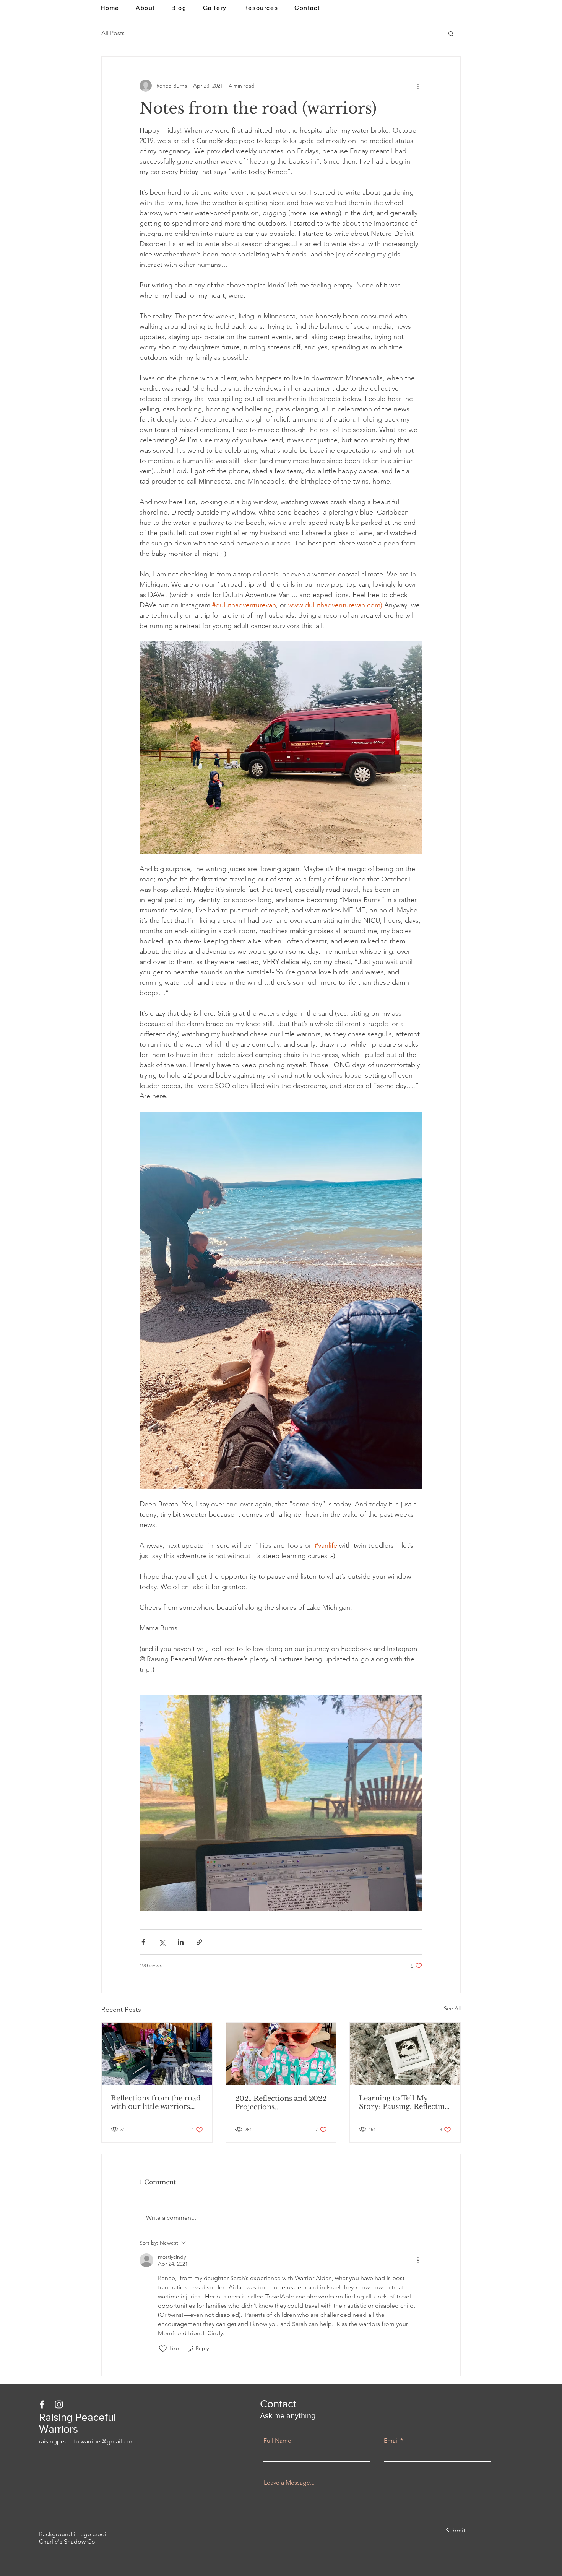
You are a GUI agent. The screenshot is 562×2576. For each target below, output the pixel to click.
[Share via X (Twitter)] (162, 1942)
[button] (451, 33)
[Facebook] (42, 2404)
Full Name (277, 2441)
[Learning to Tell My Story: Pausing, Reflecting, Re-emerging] (405, 2054)
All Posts (113, 33)
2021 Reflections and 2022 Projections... (281, 2103)
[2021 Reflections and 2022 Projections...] (281, 2054)
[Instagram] (59, 2404)
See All (452, 2008)
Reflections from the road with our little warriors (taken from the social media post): (156, 2102)
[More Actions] (418, 2260)
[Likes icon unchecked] (163, 2349)
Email (391, 2441)
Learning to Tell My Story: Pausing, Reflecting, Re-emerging (405, 2102)
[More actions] (418, 86)
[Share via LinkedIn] (181, 1942)
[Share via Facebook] (143, 1942)
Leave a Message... (289, 2483)
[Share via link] (199, 1942)
